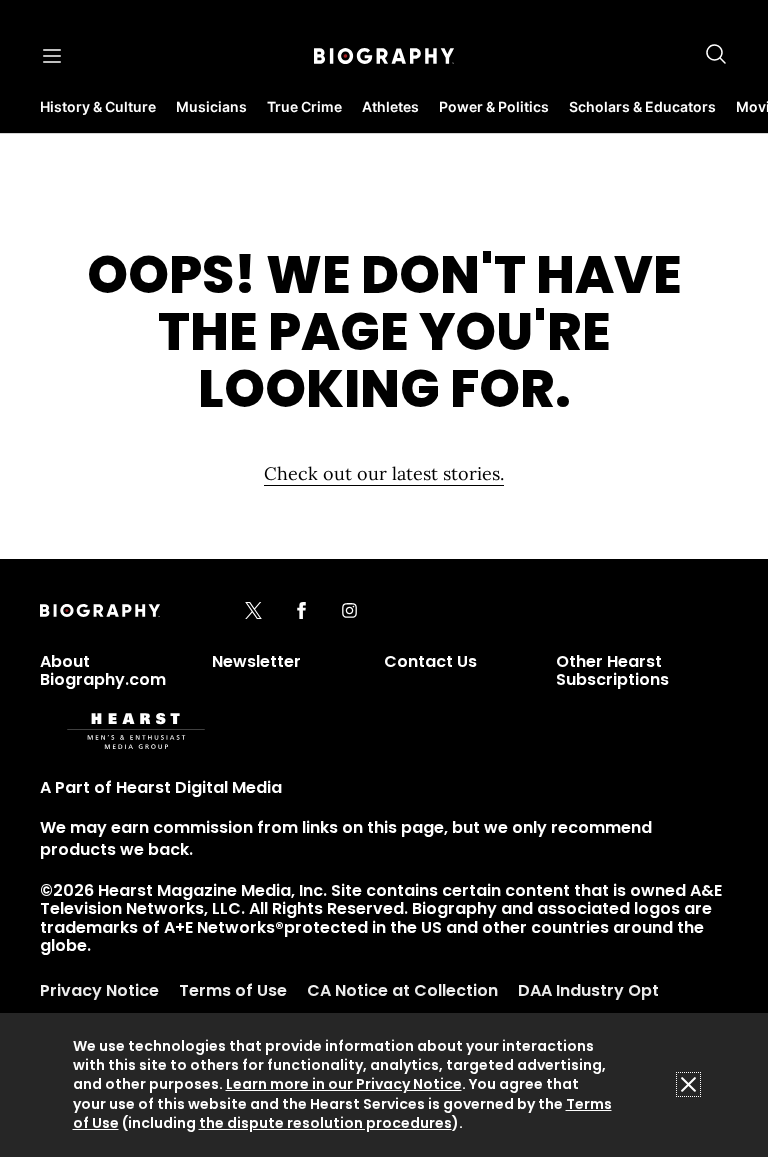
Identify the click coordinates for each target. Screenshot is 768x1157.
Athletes (390, 106)
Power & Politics (494, 106)
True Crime (304, 106)
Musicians (211, 106)
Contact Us (430, 661)
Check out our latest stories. (384, 473)
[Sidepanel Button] (52, 56)
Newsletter (256, 661)
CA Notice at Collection (402, 990)
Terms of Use (233, 990)
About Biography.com (103, 670)
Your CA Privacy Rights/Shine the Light (247, 1022)
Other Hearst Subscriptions (612, 670)
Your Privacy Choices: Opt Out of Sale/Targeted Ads (306, 1087)
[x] (253, 612)
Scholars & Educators (642, 106)
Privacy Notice (99, 990)
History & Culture (98, 106)
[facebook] (301, 612)
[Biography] (384, 56)
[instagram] (349, 612)
